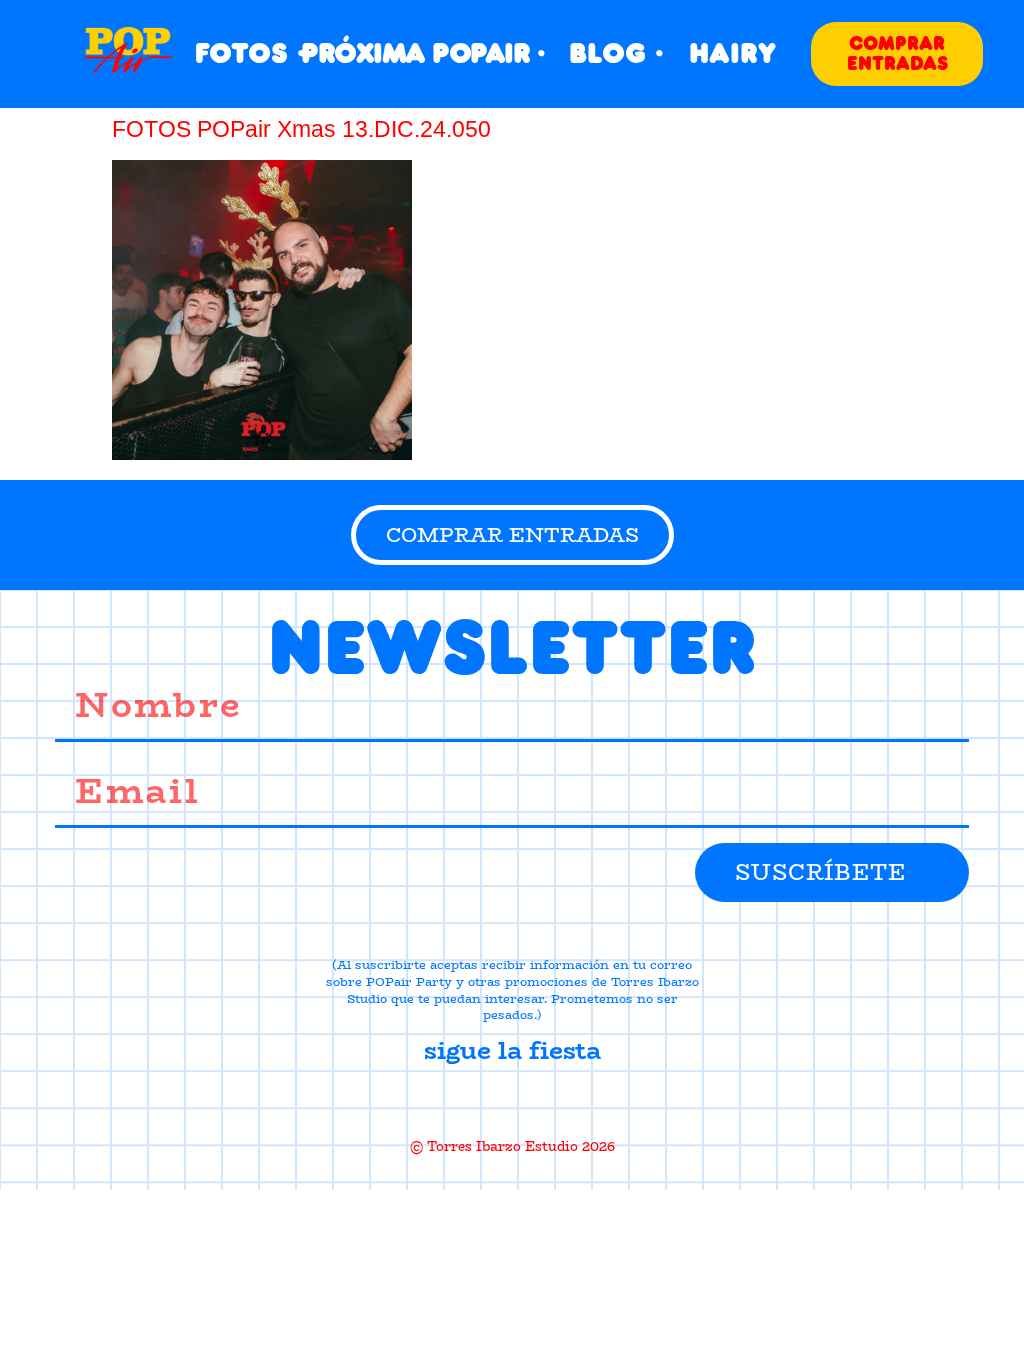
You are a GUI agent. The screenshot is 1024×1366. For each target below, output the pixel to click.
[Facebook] (441, 1099)
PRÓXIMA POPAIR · (422, 53)
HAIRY (732, 53)
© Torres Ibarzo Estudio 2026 (512, 1146)
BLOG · (616, 53)
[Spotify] (583, 1099)
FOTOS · (250, 53)
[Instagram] (512, 1099)
